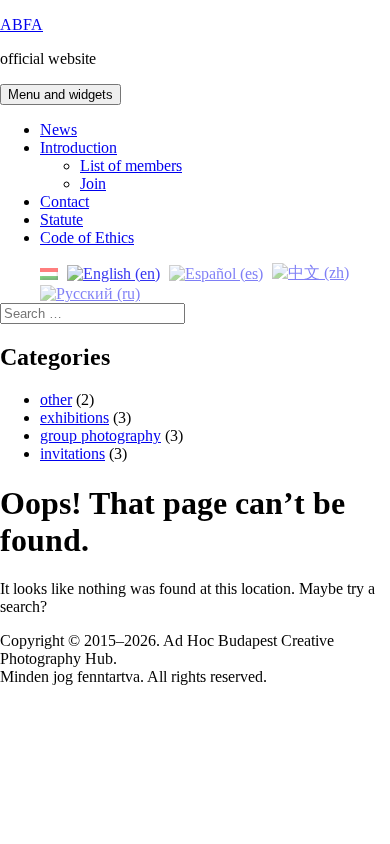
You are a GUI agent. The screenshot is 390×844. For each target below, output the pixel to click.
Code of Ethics (87, 237)
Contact (64, 201)
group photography (100, 435)
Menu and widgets (60, 94)
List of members (131, 165)
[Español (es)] (216, 271)
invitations (72, 453)
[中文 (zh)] (310, 271)
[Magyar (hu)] (49, 271)
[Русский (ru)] (90, 292)
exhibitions (74, 417)
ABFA (21, 24)
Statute (61, 219)
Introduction (78, 147)
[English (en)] (113, 271)
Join (93, 183)
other (56, 399)
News (58, 129)
